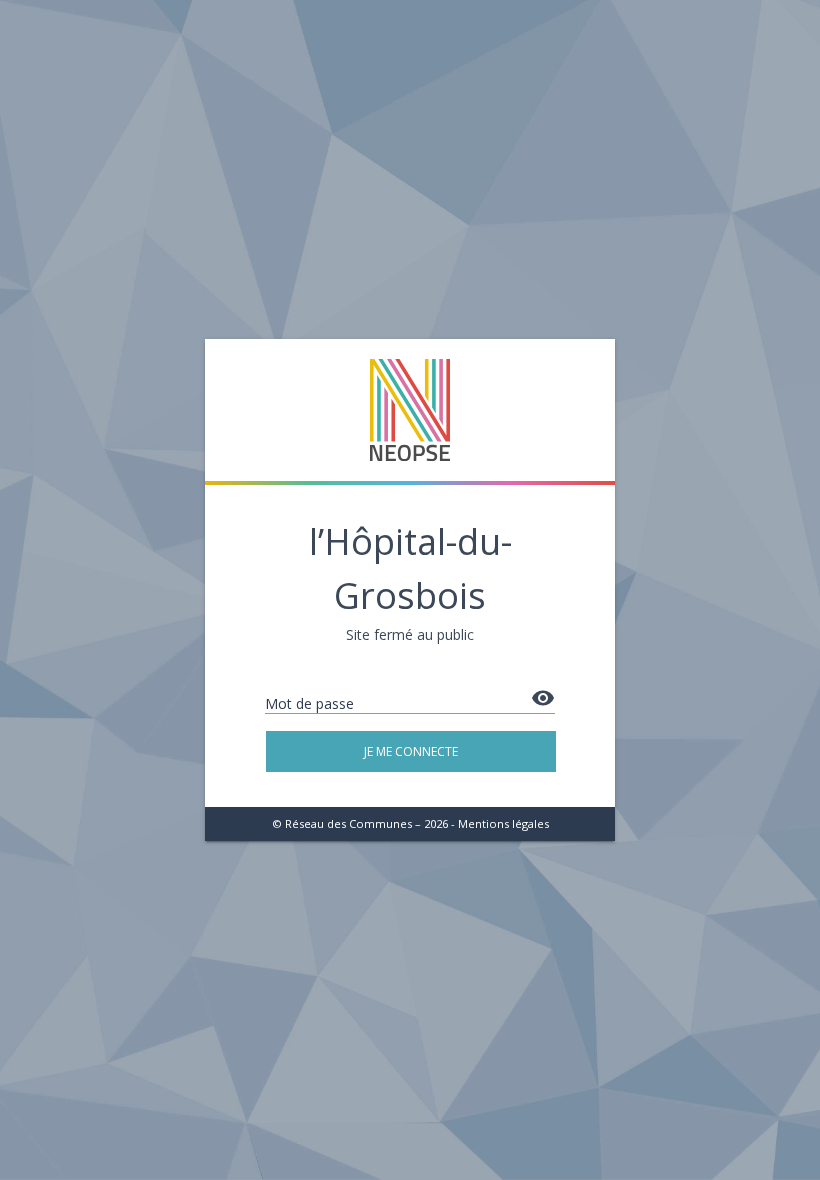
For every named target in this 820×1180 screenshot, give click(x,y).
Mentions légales (503, 823)
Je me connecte (411, 751)
